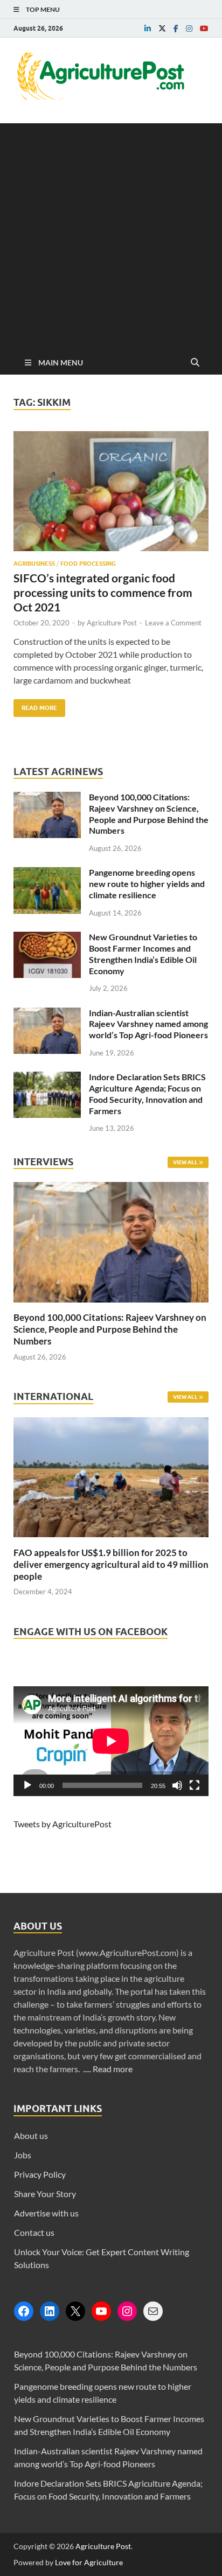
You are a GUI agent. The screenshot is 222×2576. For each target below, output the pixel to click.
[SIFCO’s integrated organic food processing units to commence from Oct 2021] (111, 496)
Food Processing (88, 564)
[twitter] (162, 29)
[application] (111, 1741)
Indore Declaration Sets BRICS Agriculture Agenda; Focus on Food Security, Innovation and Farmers (147, 1093)
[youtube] (204, 29)
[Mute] (177, 1785)
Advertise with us (46, 2213)
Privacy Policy (40, 2174)
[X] (75, 2311)
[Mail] (153, 2311)
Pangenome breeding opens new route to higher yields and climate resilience (147, 884)
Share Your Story (45, 2194)
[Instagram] (127, 2311)
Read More (35, 705)
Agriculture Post (112, 623)
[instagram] (189, 29)
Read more (113, 2069)
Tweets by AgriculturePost (63, 1824)
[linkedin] (148, 29)
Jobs (23, 2155)
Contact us (34, 2232)
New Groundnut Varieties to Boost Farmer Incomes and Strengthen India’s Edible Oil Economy (143, 953)
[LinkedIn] (50, 2311)
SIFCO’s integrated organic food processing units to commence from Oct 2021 (103, 593)
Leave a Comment (173, 623)
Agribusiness (34, 564)
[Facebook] (24, 2311)
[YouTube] (101, 2311)
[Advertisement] (111, 234)
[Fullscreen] (195, 1785)
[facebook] (176, 29)
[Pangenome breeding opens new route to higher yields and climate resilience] (47, 873)
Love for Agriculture (89, 2562)
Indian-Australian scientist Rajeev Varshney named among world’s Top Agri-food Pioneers (148, 1024)
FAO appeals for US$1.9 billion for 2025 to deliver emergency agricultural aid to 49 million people (111, 1564)
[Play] (27, 1785)
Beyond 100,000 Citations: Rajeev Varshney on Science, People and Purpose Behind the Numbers (149, 814)
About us (31, 2135)
